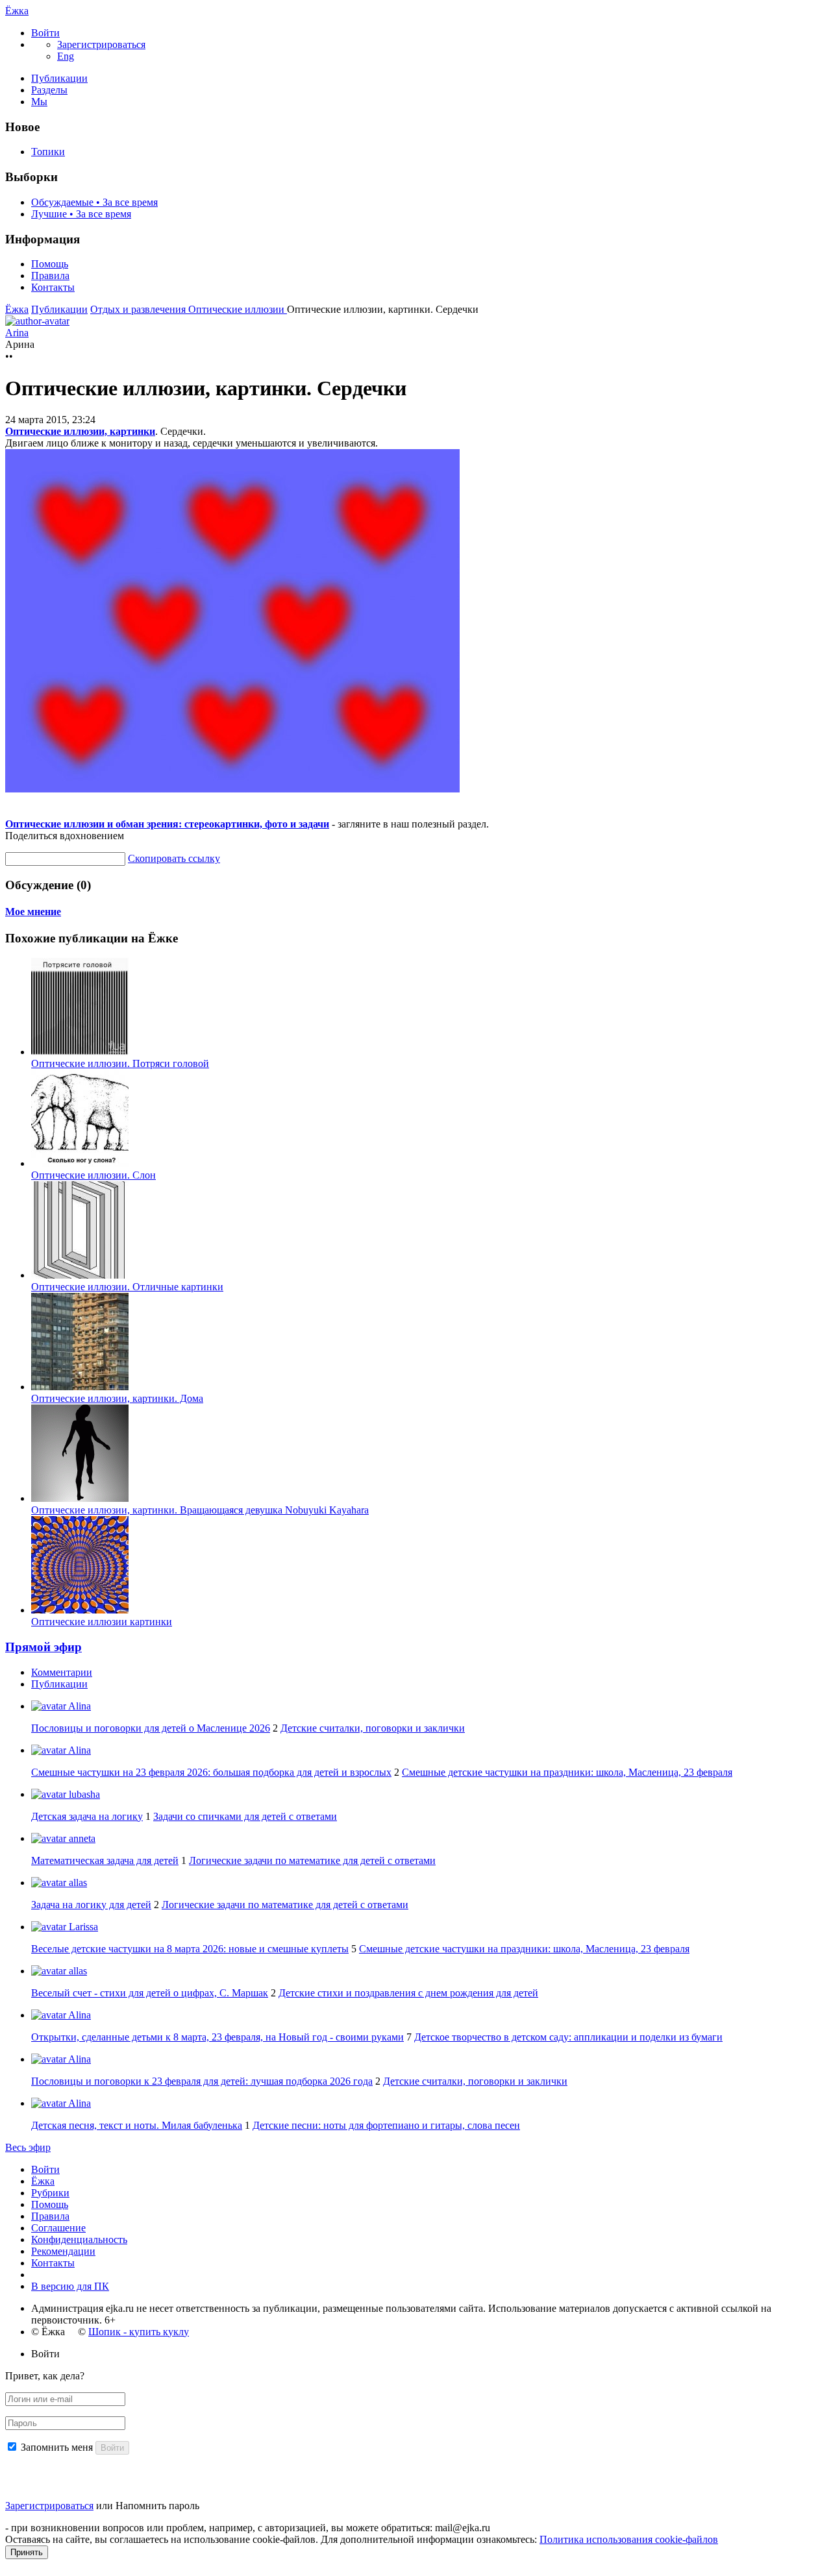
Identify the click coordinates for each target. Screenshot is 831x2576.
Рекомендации (63, 2251)
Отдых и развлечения (139, 309)
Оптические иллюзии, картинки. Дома (117, 1398)
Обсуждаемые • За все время (94, 202)
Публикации (59, 78)
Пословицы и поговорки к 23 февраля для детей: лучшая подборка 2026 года (202, 2081)
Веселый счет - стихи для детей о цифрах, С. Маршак (150, 1993)
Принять (27, 2552)
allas (77, 1883)
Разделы (49, 90)
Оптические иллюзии (238, 309)
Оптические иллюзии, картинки (80, 431)
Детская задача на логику (87, 1816)
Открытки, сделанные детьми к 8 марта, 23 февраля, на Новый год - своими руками (217, 2037)
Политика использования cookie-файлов (629, 2539)
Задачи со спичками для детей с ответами (245, 1816)
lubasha (83, 1794)
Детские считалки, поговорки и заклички (373, 1728)
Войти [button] (45, 2354)
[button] (45, 33)
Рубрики (50, 2193)
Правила (50, 276)
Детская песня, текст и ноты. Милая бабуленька (137, 2125)
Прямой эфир (43, 1647)
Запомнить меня (57, 2447)
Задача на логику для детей (91, 1905)
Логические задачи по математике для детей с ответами (312, 1860)
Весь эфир (28, 2147)
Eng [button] (66, 56)
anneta (81, 1838)
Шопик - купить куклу (139, 2332)
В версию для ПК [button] (70, 2286)
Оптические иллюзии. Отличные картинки (127, 1287)
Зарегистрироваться (49, 2506)
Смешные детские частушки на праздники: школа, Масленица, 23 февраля (567, 1772)
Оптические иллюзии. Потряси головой (120, 1063)
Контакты (53, 287)
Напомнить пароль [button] (157, 2506)
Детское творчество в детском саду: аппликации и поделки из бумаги (568, 2037)
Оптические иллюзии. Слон (93, 1175)
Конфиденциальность (79, 2239)
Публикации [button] (59, 1684)
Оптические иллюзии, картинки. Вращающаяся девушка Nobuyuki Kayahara (200, 1510)
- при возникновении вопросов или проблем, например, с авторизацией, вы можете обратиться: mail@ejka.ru (248, 2528)
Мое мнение (33, 912)
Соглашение (58, 2228)
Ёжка (17, 11)
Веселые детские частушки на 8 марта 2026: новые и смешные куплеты (190, 1949)
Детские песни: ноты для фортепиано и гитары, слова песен (386, 2125)
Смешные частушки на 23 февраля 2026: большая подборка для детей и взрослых (211, 1772)
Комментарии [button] (62, 1672)
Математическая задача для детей (105, 1860)
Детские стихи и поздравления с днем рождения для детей (408, 1993)
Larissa (82, 1927)
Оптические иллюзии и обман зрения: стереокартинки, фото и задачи (167, 824)
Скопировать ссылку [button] (174, 858)
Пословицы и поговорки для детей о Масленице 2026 (151, 1728)
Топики (48, 152)
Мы (39, 102)
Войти (45, 2169)
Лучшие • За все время (81, 214)
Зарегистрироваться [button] (101, 44)
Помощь (50, 264)
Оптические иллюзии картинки (102, 1622)
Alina (79, 1706)
